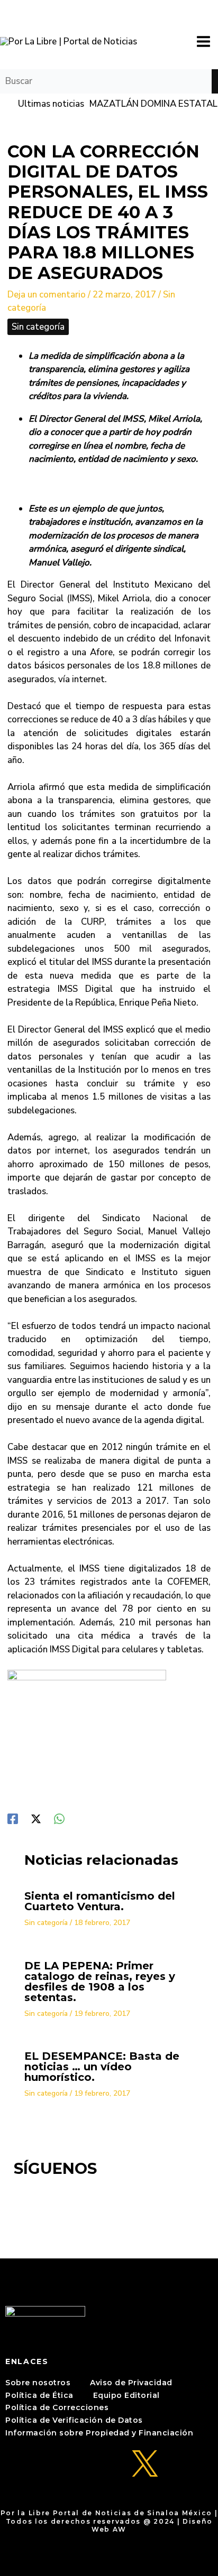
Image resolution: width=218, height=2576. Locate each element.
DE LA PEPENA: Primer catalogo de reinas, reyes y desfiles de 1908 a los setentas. (100, 1982)
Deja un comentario (47, 295)
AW (120, 2529)
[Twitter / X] (36, 1818)
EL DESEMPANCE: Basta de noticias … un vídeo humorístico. (102, 2067)
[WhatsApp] (59, 1818)
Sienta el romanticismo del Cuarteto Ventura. (100, 1901)
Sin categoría (38, 327)
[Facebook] (13, 1818)
